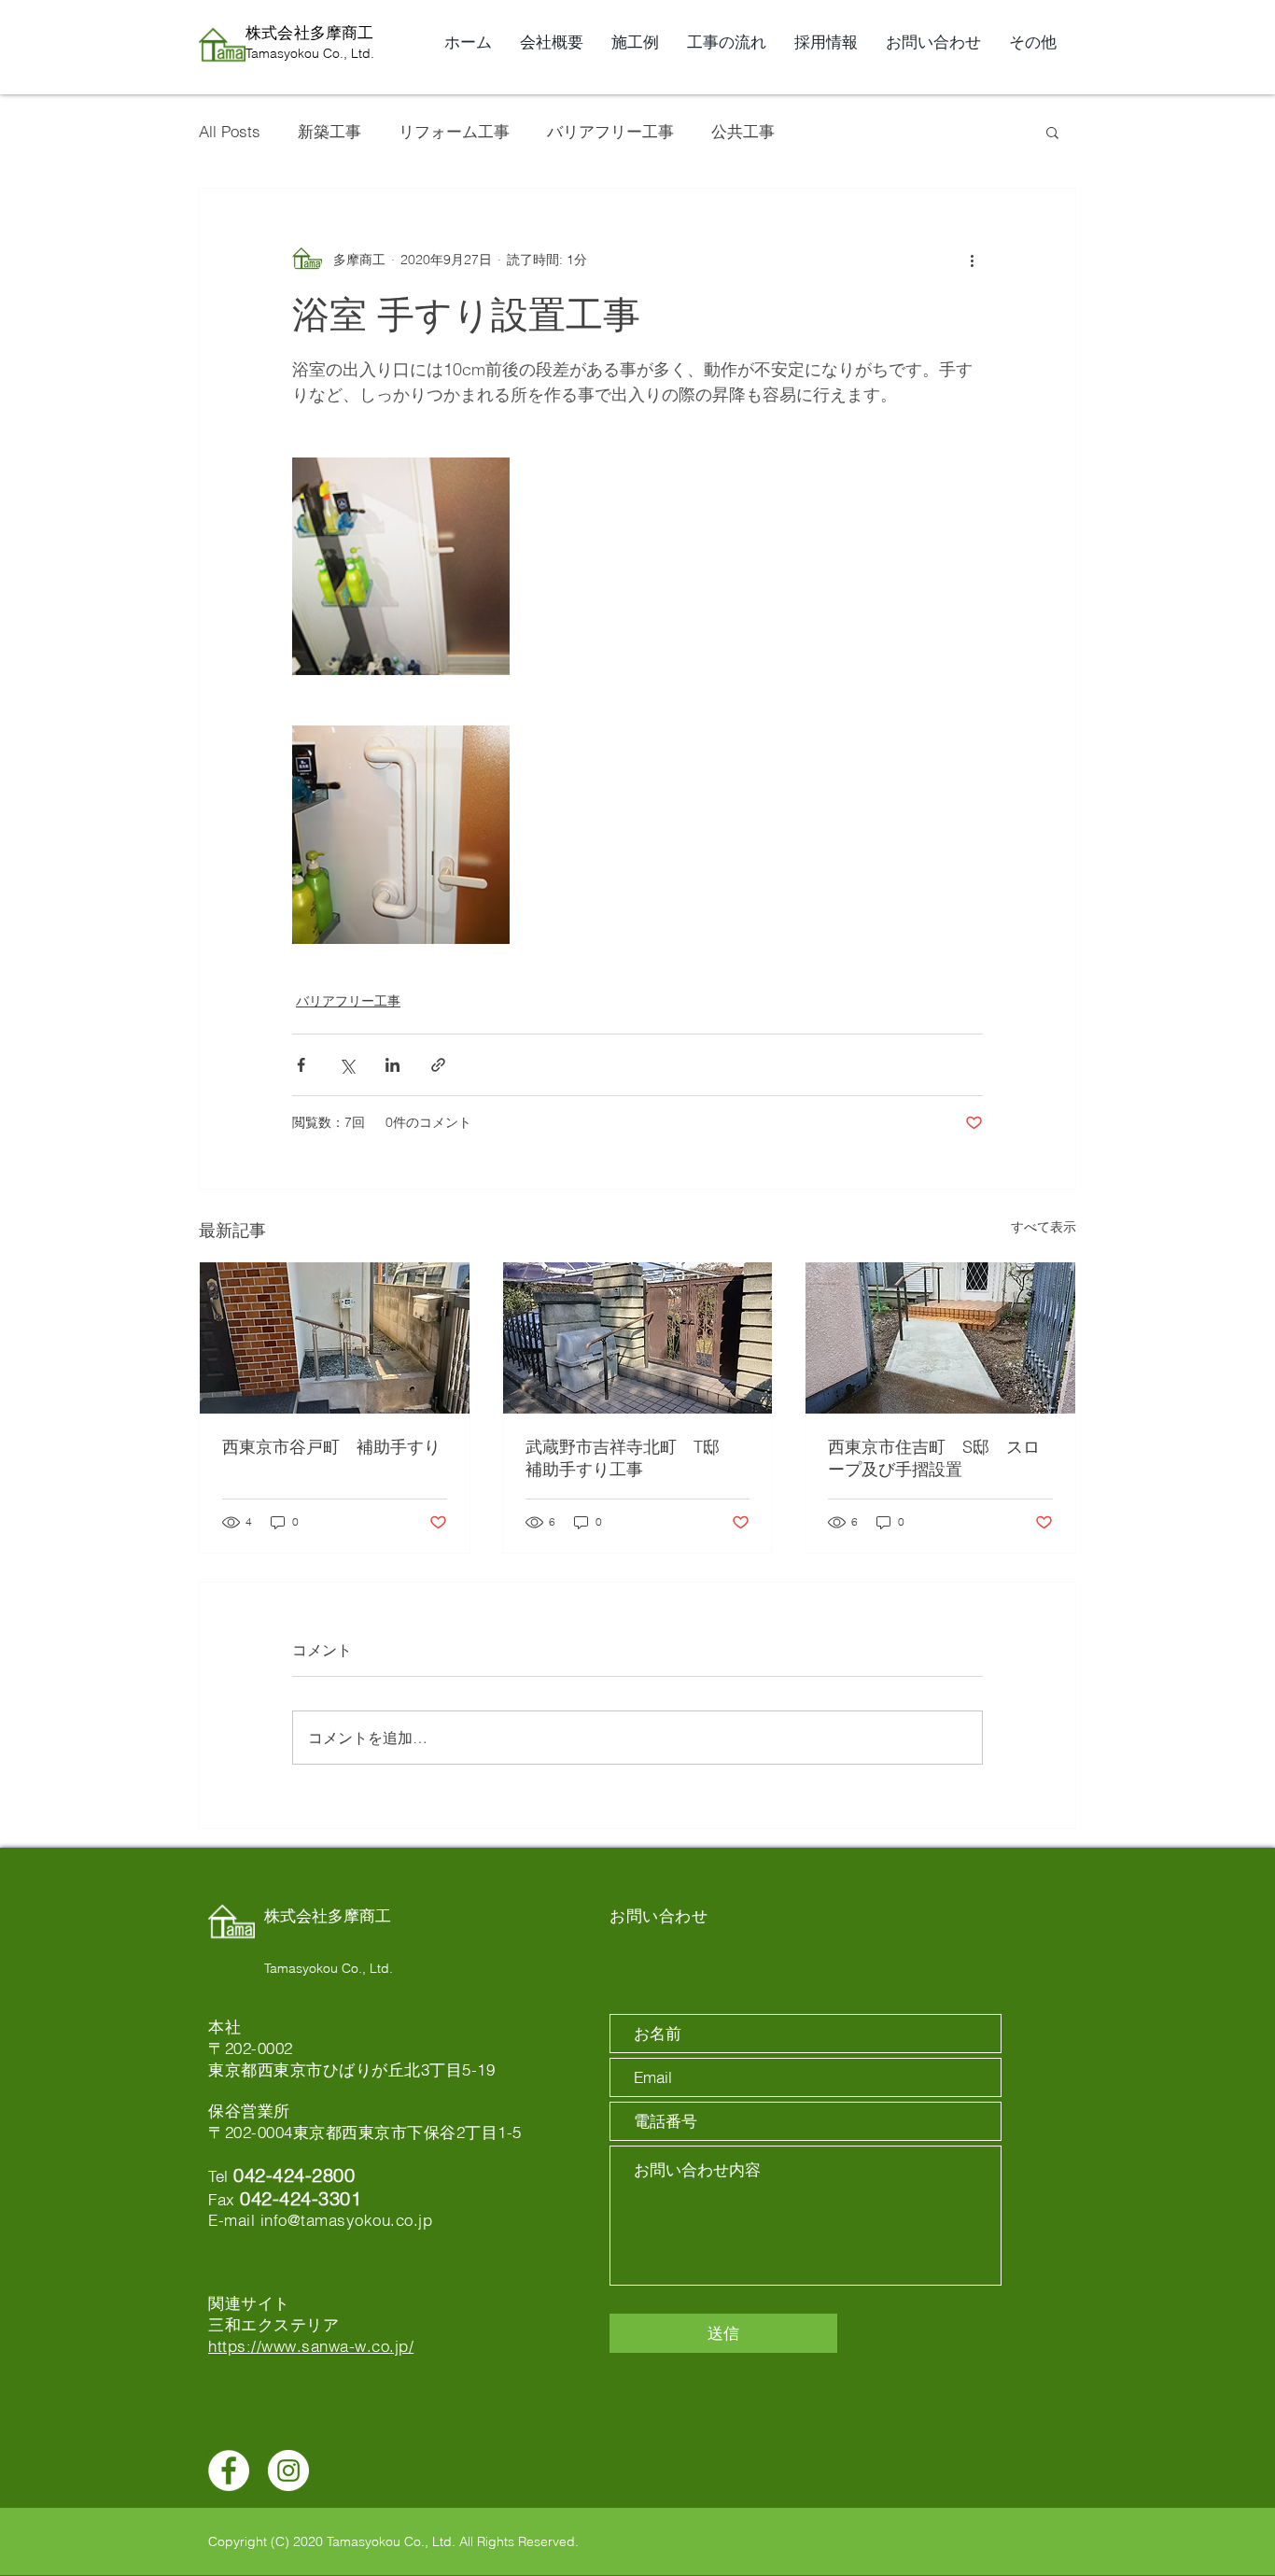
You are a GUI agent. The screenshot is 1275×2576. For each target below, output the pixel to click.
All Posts (230, 131)
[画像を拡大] (401, 566)
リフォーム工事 (454, 131)
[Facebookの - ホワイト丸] (229, 2470)
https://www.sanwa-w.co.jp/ (311, 2346)
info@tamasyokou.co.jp (347, 2220)
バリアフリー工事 (610, 131)
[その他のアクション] (972, 260)
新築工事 (329, 131)
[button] (1052, 132)
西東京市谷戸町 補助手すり (331, 1447)
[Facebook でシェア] (301, 1065)
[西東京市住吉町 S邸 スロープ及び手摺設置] (940, 1338)
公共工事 (743, 131)
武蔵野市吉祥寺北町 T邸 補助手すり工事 (631, 1458)
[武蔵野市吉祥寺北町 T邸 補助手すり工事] (638, 1338)
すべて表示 (1044, 1227)
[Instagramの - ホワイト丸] (288, 2470)
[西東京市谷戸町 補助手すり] (335, 1338)
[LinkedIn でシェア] (392, 1065)
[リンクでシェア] (438, 1065)
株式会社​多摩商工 (309, 32)
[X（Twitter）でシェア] (347, 1065)
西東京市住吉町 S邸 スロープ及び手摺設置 (934, 1458)
